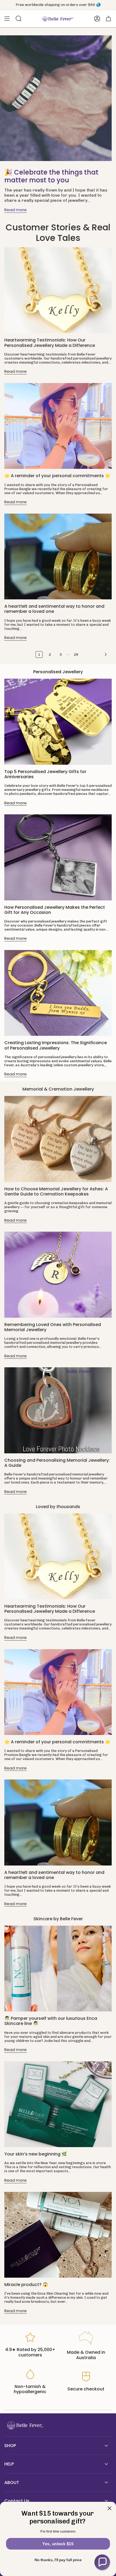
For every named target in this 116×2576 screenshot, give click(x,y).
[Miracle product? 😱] (58, 2235)
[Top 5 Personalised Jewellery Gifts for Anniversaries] (58, 722)
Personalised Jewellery (58, 672)
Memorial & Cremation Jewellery (58, 1089)
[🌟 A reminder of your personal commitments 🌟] (58, 426)
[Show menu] (7, 19)
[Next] (96, 654)
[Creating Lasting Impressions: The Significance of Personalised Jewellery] (58, 993)
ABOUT (12, 2483)
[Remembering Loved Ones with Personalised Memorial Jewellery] (58, 1275)
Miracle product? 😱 (26, 2285)
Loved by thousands (58, 1507)
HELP (9, 2464)
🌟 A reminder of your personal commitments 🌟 (57, 476)
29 (76, 655)
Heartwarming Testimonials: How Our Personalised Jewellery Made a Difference (50, 343)
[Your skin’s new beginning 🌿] (58, 2104)
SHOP (10, 2446)
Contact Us (17, 2501)
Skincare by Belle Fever (58, 1919)
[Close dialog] (109, 2508)
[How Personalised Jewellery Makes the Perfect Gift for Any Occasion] (58, 857)
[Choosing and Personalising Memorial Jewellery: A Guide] (58, 1410)
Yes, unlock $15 (58, 2544)
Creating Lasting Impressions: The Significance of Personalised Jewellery (56, 1045)
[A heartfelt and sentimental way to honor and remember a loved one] (58, 556)
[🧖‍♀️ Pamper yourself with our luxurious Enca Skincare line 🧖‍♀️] (58, 1969)
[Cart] (108, 19)
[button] (102, 2562)
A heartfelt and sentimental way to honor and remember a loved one (54, 609)
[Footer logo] (25, 2426)
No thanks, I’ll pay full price (58, 2560)
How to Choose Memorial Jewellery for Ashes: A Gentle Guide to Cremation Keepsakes (56, 1191)
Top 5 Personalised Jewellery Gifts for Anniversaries (45, 774)
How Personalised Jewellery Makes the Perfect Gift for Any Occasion (55, 910)
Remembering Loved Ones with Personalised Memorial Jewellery (53, 1327)
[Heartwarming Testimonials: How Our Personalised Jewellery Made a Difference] (58, 290)
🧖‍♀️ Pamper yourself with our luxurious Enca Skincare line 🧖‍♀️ (51, 2021)
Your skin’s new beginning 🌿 (36, 2154)
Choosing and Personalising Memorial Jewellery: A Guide (57, 1463)
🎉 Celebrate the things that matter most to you (51, 176)
